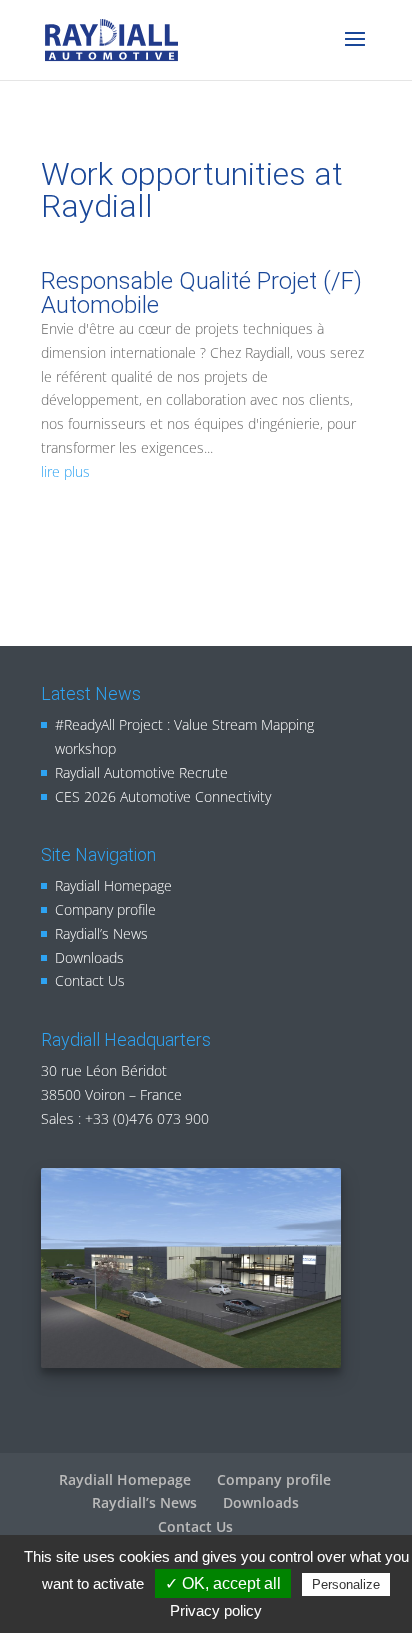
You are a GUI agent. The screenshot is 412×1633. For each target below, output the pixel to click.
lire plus (65, 471)
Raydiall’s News (101, 933)
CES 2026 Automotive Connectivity (163, 796)
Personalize (346, 1584)
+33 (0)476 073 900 (147, 1118)
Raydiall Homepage (113, 885)
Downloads (89, 957)
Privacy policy (216, 1610)
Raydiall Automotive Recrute (141, 772)
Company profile (105, 909)
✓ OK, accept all (223, 1583)
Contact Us (90, 980)
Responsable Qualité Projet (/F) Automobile (201, 293)
